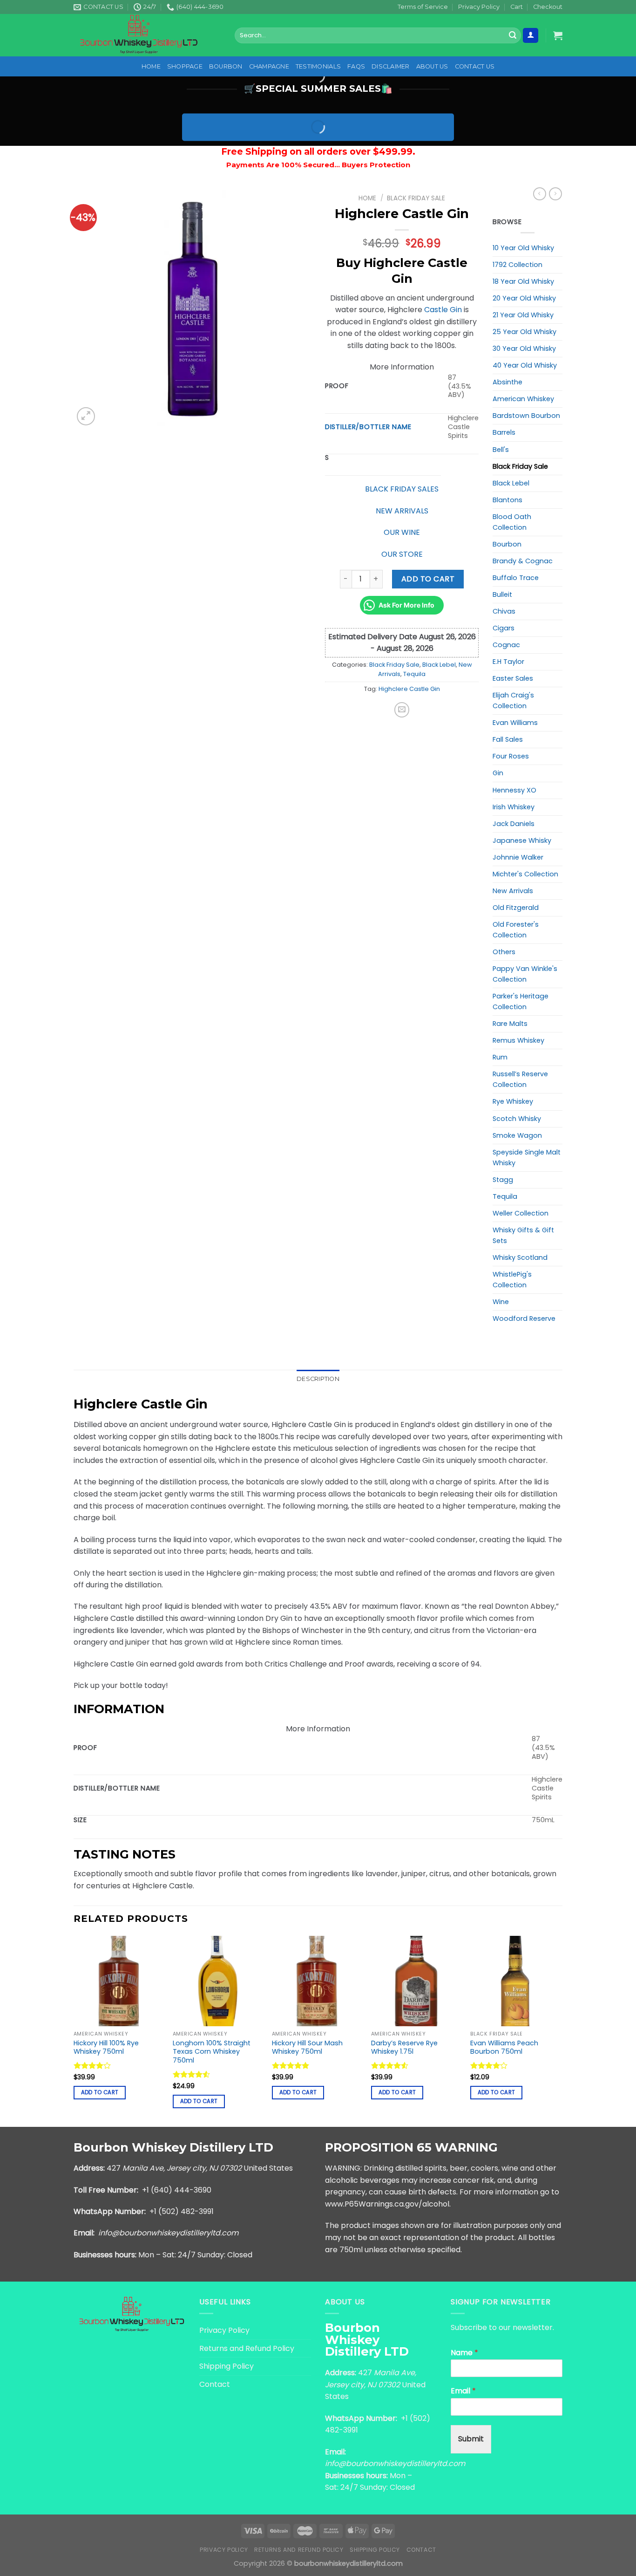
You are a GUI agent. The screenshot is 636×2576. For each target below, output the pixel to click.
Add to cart (428, 579)
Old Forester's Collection (516, 930)
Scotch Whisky (517, 1119)
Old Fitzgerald (516, 908)
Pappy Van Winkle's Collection (525, 974)
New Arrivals (513, 891)
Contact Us (475, 66)
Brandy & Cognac (523, 561)
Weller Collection (521, 1213)
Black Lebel (439, 665)
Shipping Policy (227, 2366)
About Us (432, 66)
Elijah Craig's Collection (513, 700)
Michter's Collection (525, 874)
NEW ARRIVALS (402, 511)
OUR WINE (402, 532)
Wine (501, 1302)
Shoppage (185, 66)
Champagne (269, 66)
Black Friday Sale (416, 198)
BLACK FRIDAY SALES (402, 489)
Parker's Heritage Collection (521, 1001)
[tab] (318, 1709)
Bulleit (502, 594)
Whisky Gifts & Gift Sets (523, 1235)
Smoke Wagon (517, 1135)
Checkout (548, 7)
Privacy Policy (479, 7)
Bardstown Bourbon (526, 416)
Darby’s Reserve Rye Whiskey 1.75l (404, 2047)
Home (151, 66)
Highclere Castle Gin (409, 689)
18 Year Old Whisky (523, 281)
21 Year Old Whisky (523, 315)
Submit (471, 2439)
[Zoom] (86, 416)
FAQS (356, 66)
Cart (517, 7)
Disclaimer (391, 66)
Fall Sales (508, 739)
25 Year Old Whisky (524, 332)
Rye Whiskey (513, 1101)
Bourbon (226, 66)
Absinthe (507, 382)
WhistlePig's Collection (512, 1280)
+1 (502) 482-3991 (182, 2211)
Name (464, 2353)
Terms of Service (423, 7)
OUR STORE (402, 554)
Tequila (414, 674)
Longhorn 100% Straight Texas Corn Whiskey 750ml (212, 2052)
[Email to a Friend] (402, 710)
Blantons (507, 500)
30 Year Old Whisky (524, 348)
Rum (500, 1057)
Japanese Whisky (522, 840)
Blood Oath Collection (512, 522)
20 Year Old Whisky (524, 298)
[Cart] (558, 35)
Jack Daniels (514, 824)
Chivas (504, 611)
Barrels (504, 432)
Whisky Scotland (520, 1257)
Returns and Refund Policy (247, 2348)
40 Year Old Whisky (525, 365)
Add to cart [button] (100, 2092)
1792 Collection (518, 265)
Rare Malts (510, 1024)
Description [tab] (318, 1379)
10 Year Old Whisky (523, 248)
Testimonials (318, 66)
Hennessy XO (514, 790)
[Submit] (513, 35)
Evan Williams (515, 723)
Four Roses (511, 756)
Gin (498, 773)
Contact (215, 2384)
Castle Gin (443, 310)
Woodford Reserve (524, 1319)
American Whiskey (523, 399)
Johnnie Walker (518, 857)
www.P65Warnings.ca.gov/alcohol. (388, 2204)
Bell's (501, 450)
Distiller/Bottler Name (368, 427)
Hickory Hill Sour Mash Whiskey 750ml (307, 2047)
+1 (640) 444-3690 (177, 2190)
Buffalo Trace (516, 578)
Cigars (504, 628)
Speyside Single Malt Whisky (527, 1158)
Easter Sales (513, 678)
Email (463, 2391)
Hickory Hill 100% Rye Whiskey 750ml (106, 2047)
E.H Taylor (508, 662)
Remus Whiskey (518, 1040)
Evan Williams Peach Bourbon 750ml (504, 2047)
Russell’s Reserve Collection (520, 1079)
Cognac (506, 645)
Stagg (503, 1180)
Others (504, 952)
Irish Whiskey (514, 807)
